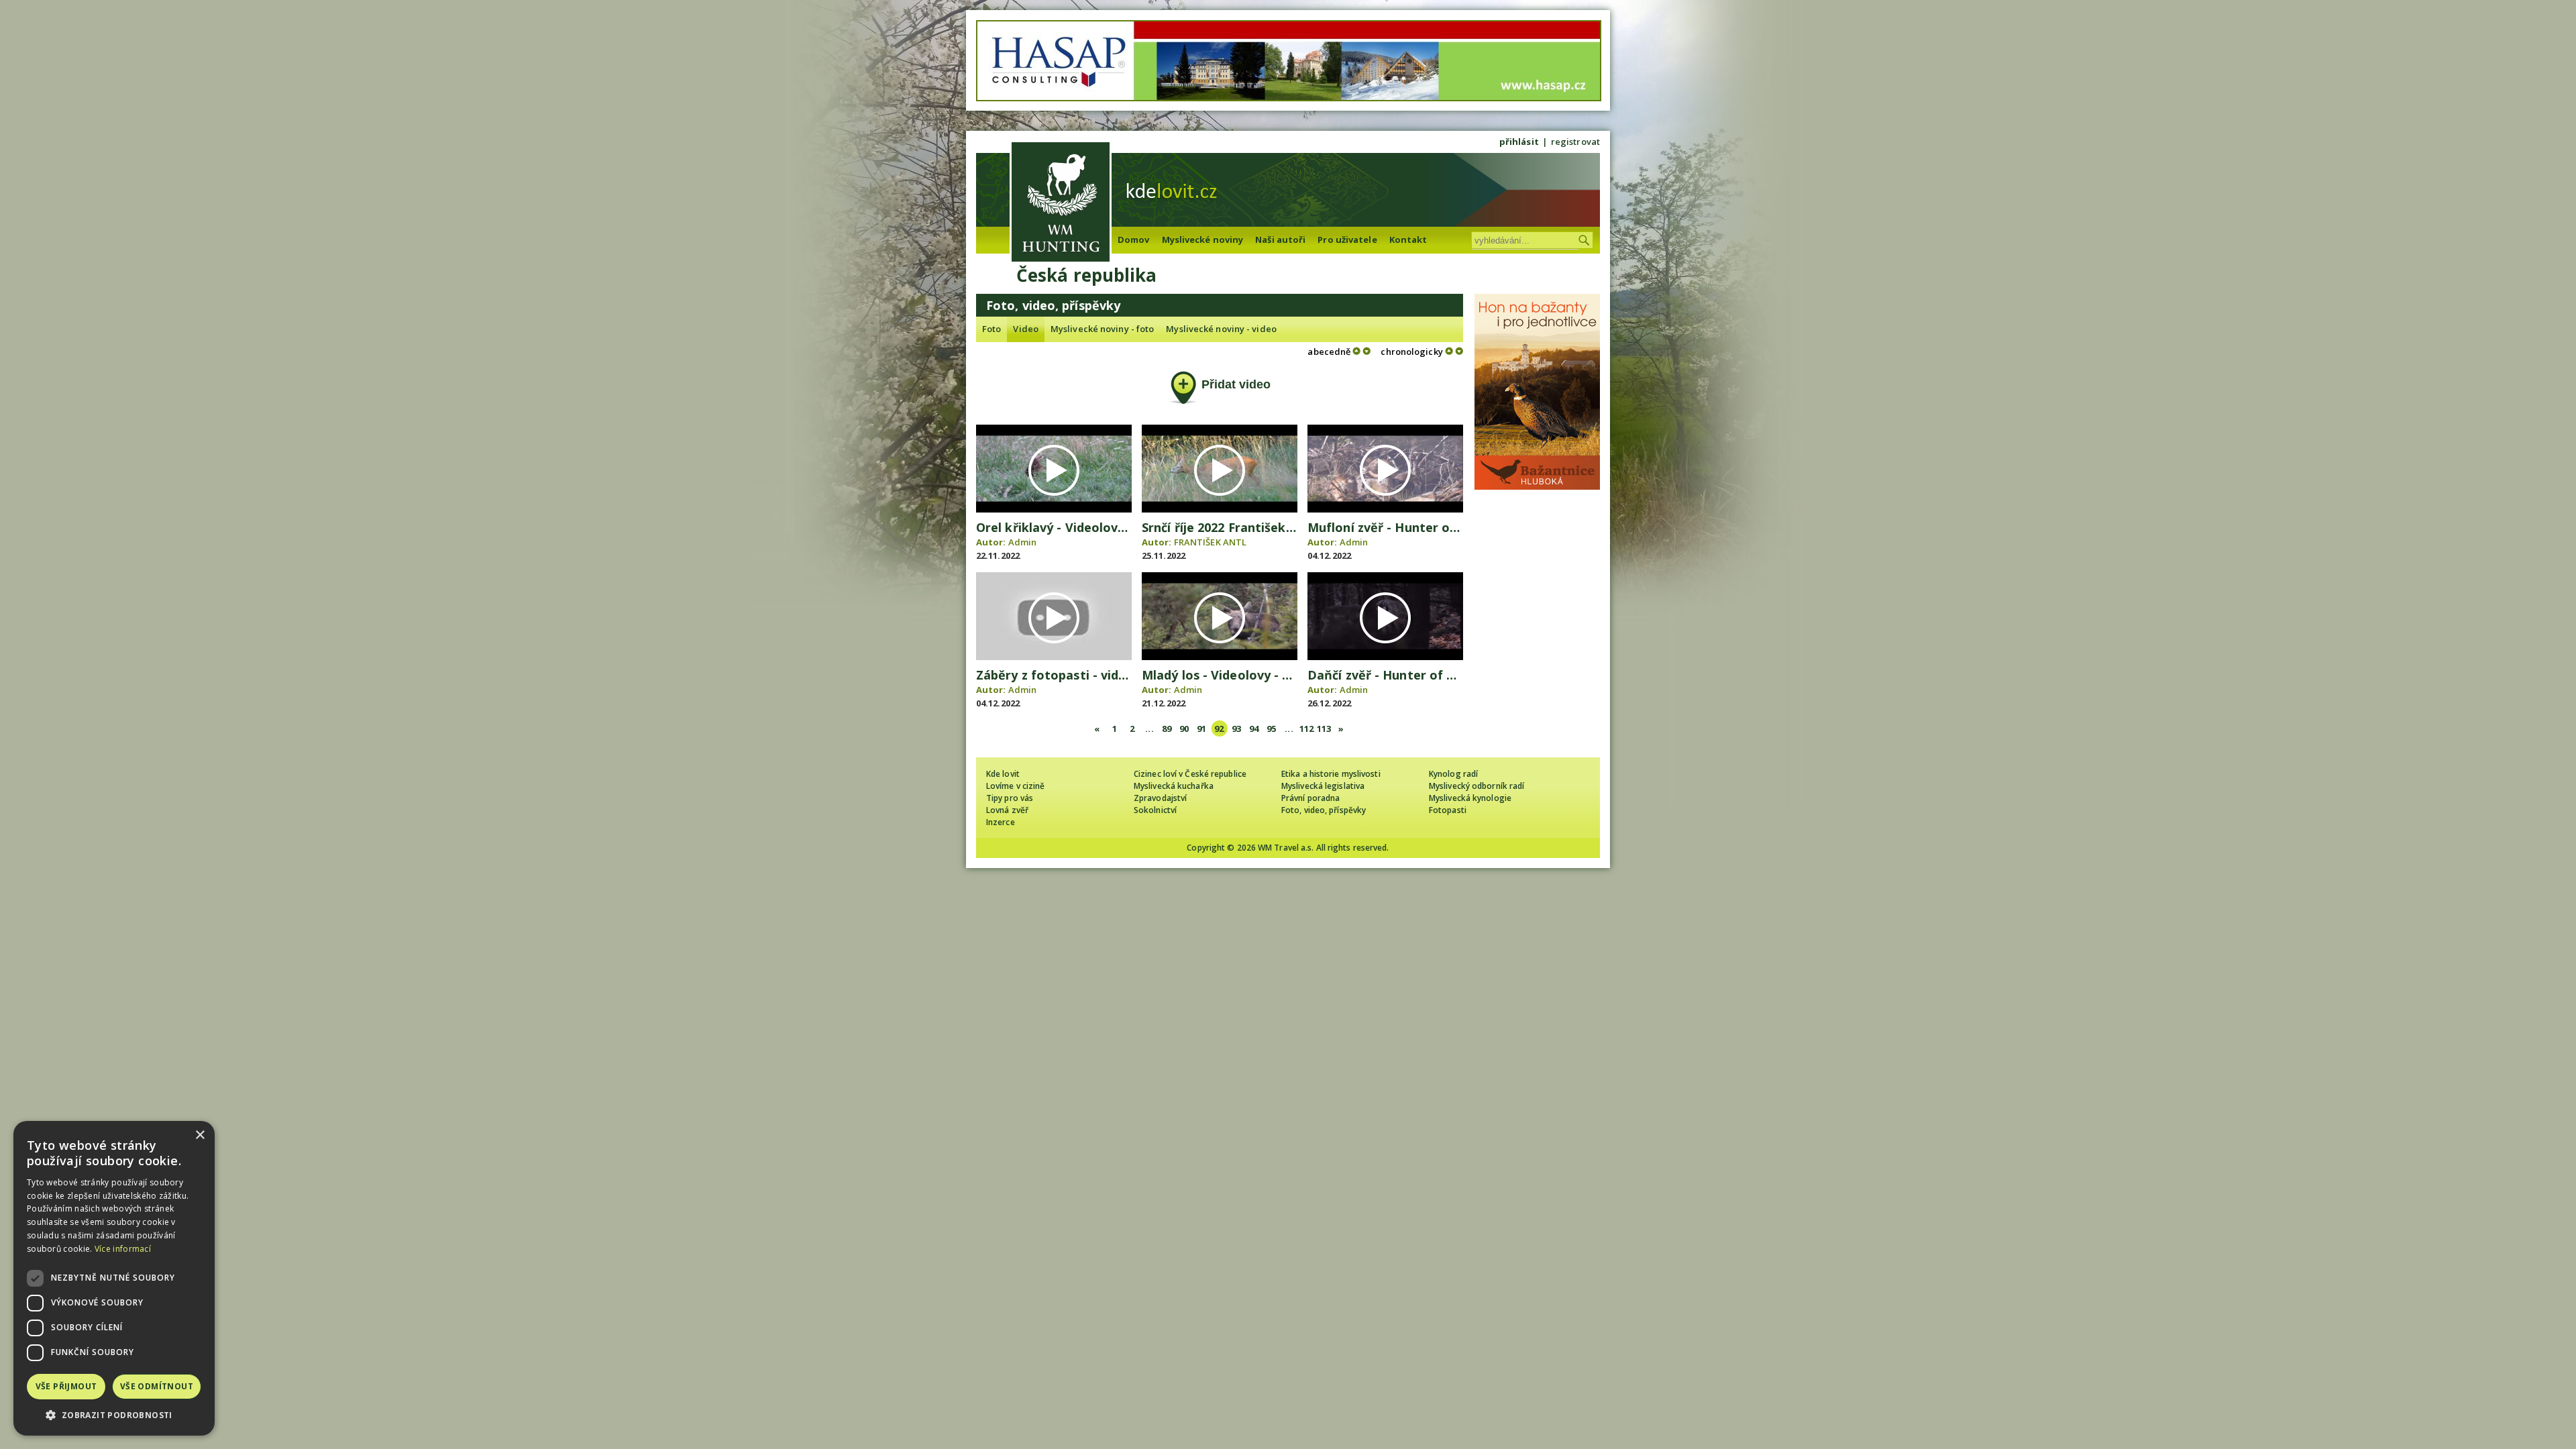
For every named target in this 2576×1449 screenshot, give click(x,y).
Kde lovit (1003, 774)
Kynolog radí (1453, 774)
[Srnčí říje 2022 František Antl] (1220, 509)
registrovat (1575, 142)
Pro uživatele (1347, 239)
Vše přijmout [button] (66, 1386)
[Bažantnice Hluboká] (1537, 486)
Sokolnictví (1155, 810)
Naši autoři (1280, 239)
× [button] (200, 1135)
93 (1236, 729)
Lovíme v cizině (1016, 786)
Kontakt (1408, 239)
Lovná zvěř (1007, 810)
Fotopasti (1448, 810)
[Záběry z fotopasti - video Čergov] (1054, 657)
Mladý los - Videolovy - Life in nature (1253, 675)
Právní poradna (1310, 798)
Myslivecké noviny (1203, 239)
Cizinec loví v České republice (1190, 774)
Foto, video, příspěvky (1324, 810)
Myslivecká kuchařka (1174, 786)
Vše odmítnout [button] (157, 1386)
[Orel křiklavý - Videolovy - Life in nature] (1054, 509)
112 (1306, 729)
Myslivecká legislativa (1323, 786)
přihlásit (1519, 142)
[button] (114, 1415)
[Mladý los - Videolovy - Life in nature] (1220, 657)
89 (1167, 729)
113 (1324, 729)
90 (1184, 729)
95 (1271, 729)
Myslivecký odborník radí (1477, 786)
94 (1254, 729)
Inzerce (1001, 822)
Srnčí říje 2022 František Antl (1228, 527)
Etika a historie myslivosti (1331, 774)
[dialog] (114, 1278)
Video (1026, 329)
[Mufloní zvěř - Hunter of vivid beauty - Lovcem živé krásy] (1385, 509)
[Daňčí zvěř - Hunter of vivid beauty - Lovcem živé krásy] (1385, 657)
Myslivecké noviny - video (1221, 329)
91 (1201, 729)
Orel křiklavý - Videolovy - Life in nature (1097, 527)
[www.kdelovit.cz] (1061, 204)
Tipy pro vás (1010, 798)
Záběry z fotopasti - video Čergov (1078, 675)
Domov (1134, 239)
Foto (991, 329)
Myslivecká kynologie (1470, 798)
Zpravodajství (1160, 798)
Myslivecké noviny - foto (1102, 329)
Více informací (123, 1249)
